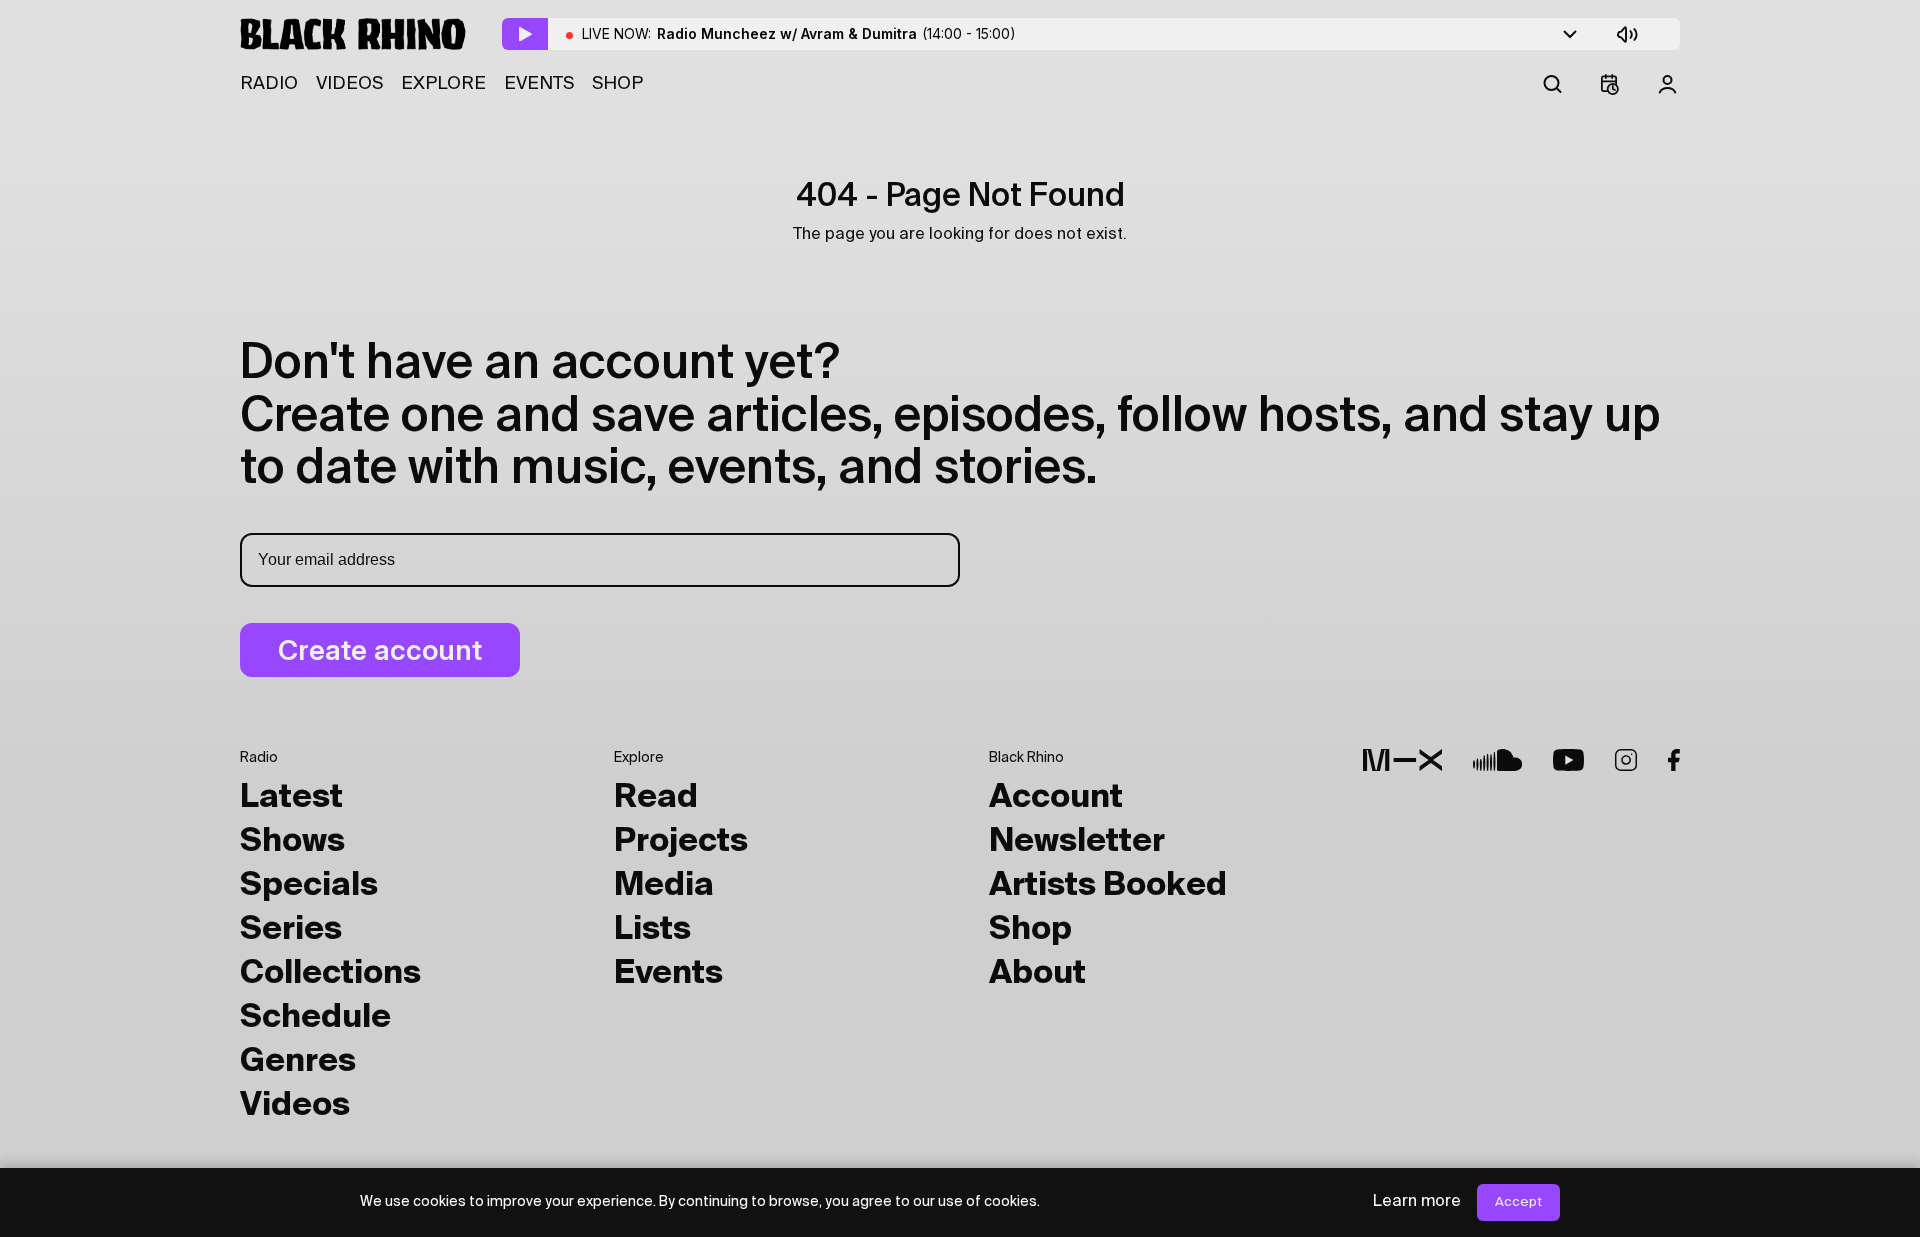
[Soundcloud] (1497, 760)
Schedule (315, 1018)
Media (664, 886)
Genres (298, 1062)
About (1037, 974)
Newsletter (1077, 842)
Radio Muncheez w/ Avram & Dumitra (836, 33)
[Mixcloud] (1402, 760)
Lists (652, 930)
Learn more (1417, 1202)
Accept (1518, 1202)
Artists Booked (1108, 886)
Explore (443, 84)
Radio (269, 84)
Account (1056, 798)
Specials (309, 886)
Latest (291, 798)
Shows (292, 842)
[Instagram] (1626, 760)
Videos (349, 84)
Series (291, 930)
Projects (681, 842)
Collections (330, 974)
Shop (617, 84)
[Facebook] (1674, 760)
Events (539, 84)
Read (656, 798)
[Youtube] (1568, 760)
